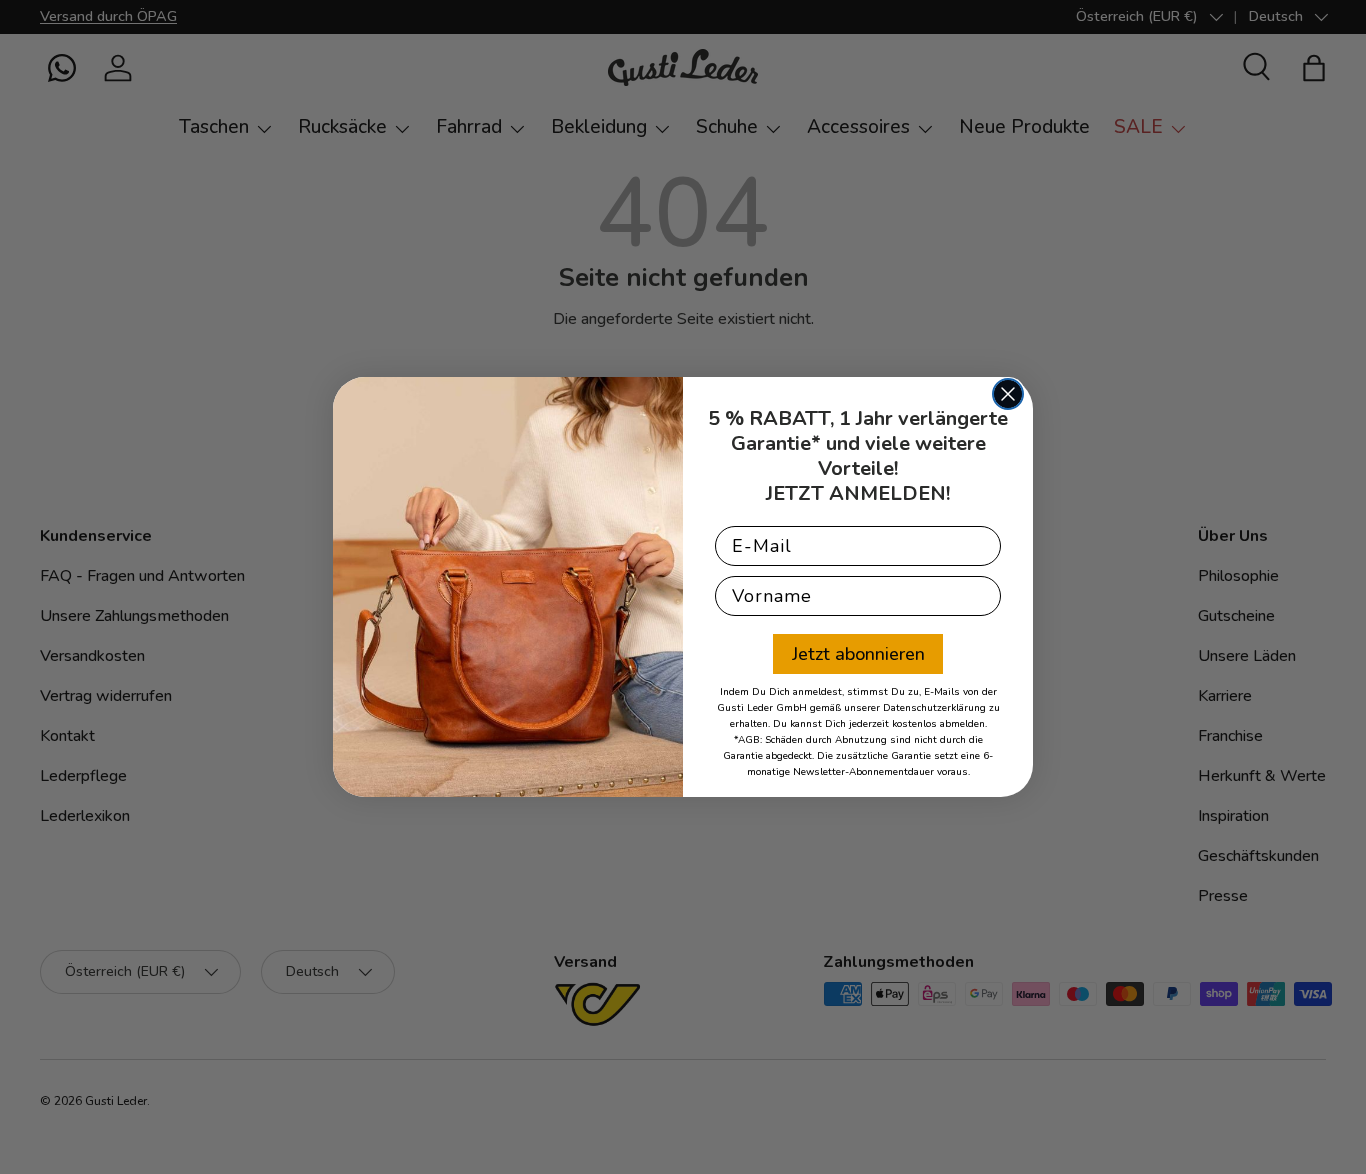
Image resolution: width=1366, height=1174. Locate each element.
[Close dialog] (1008, 394)
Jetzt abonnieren (858, 654)
